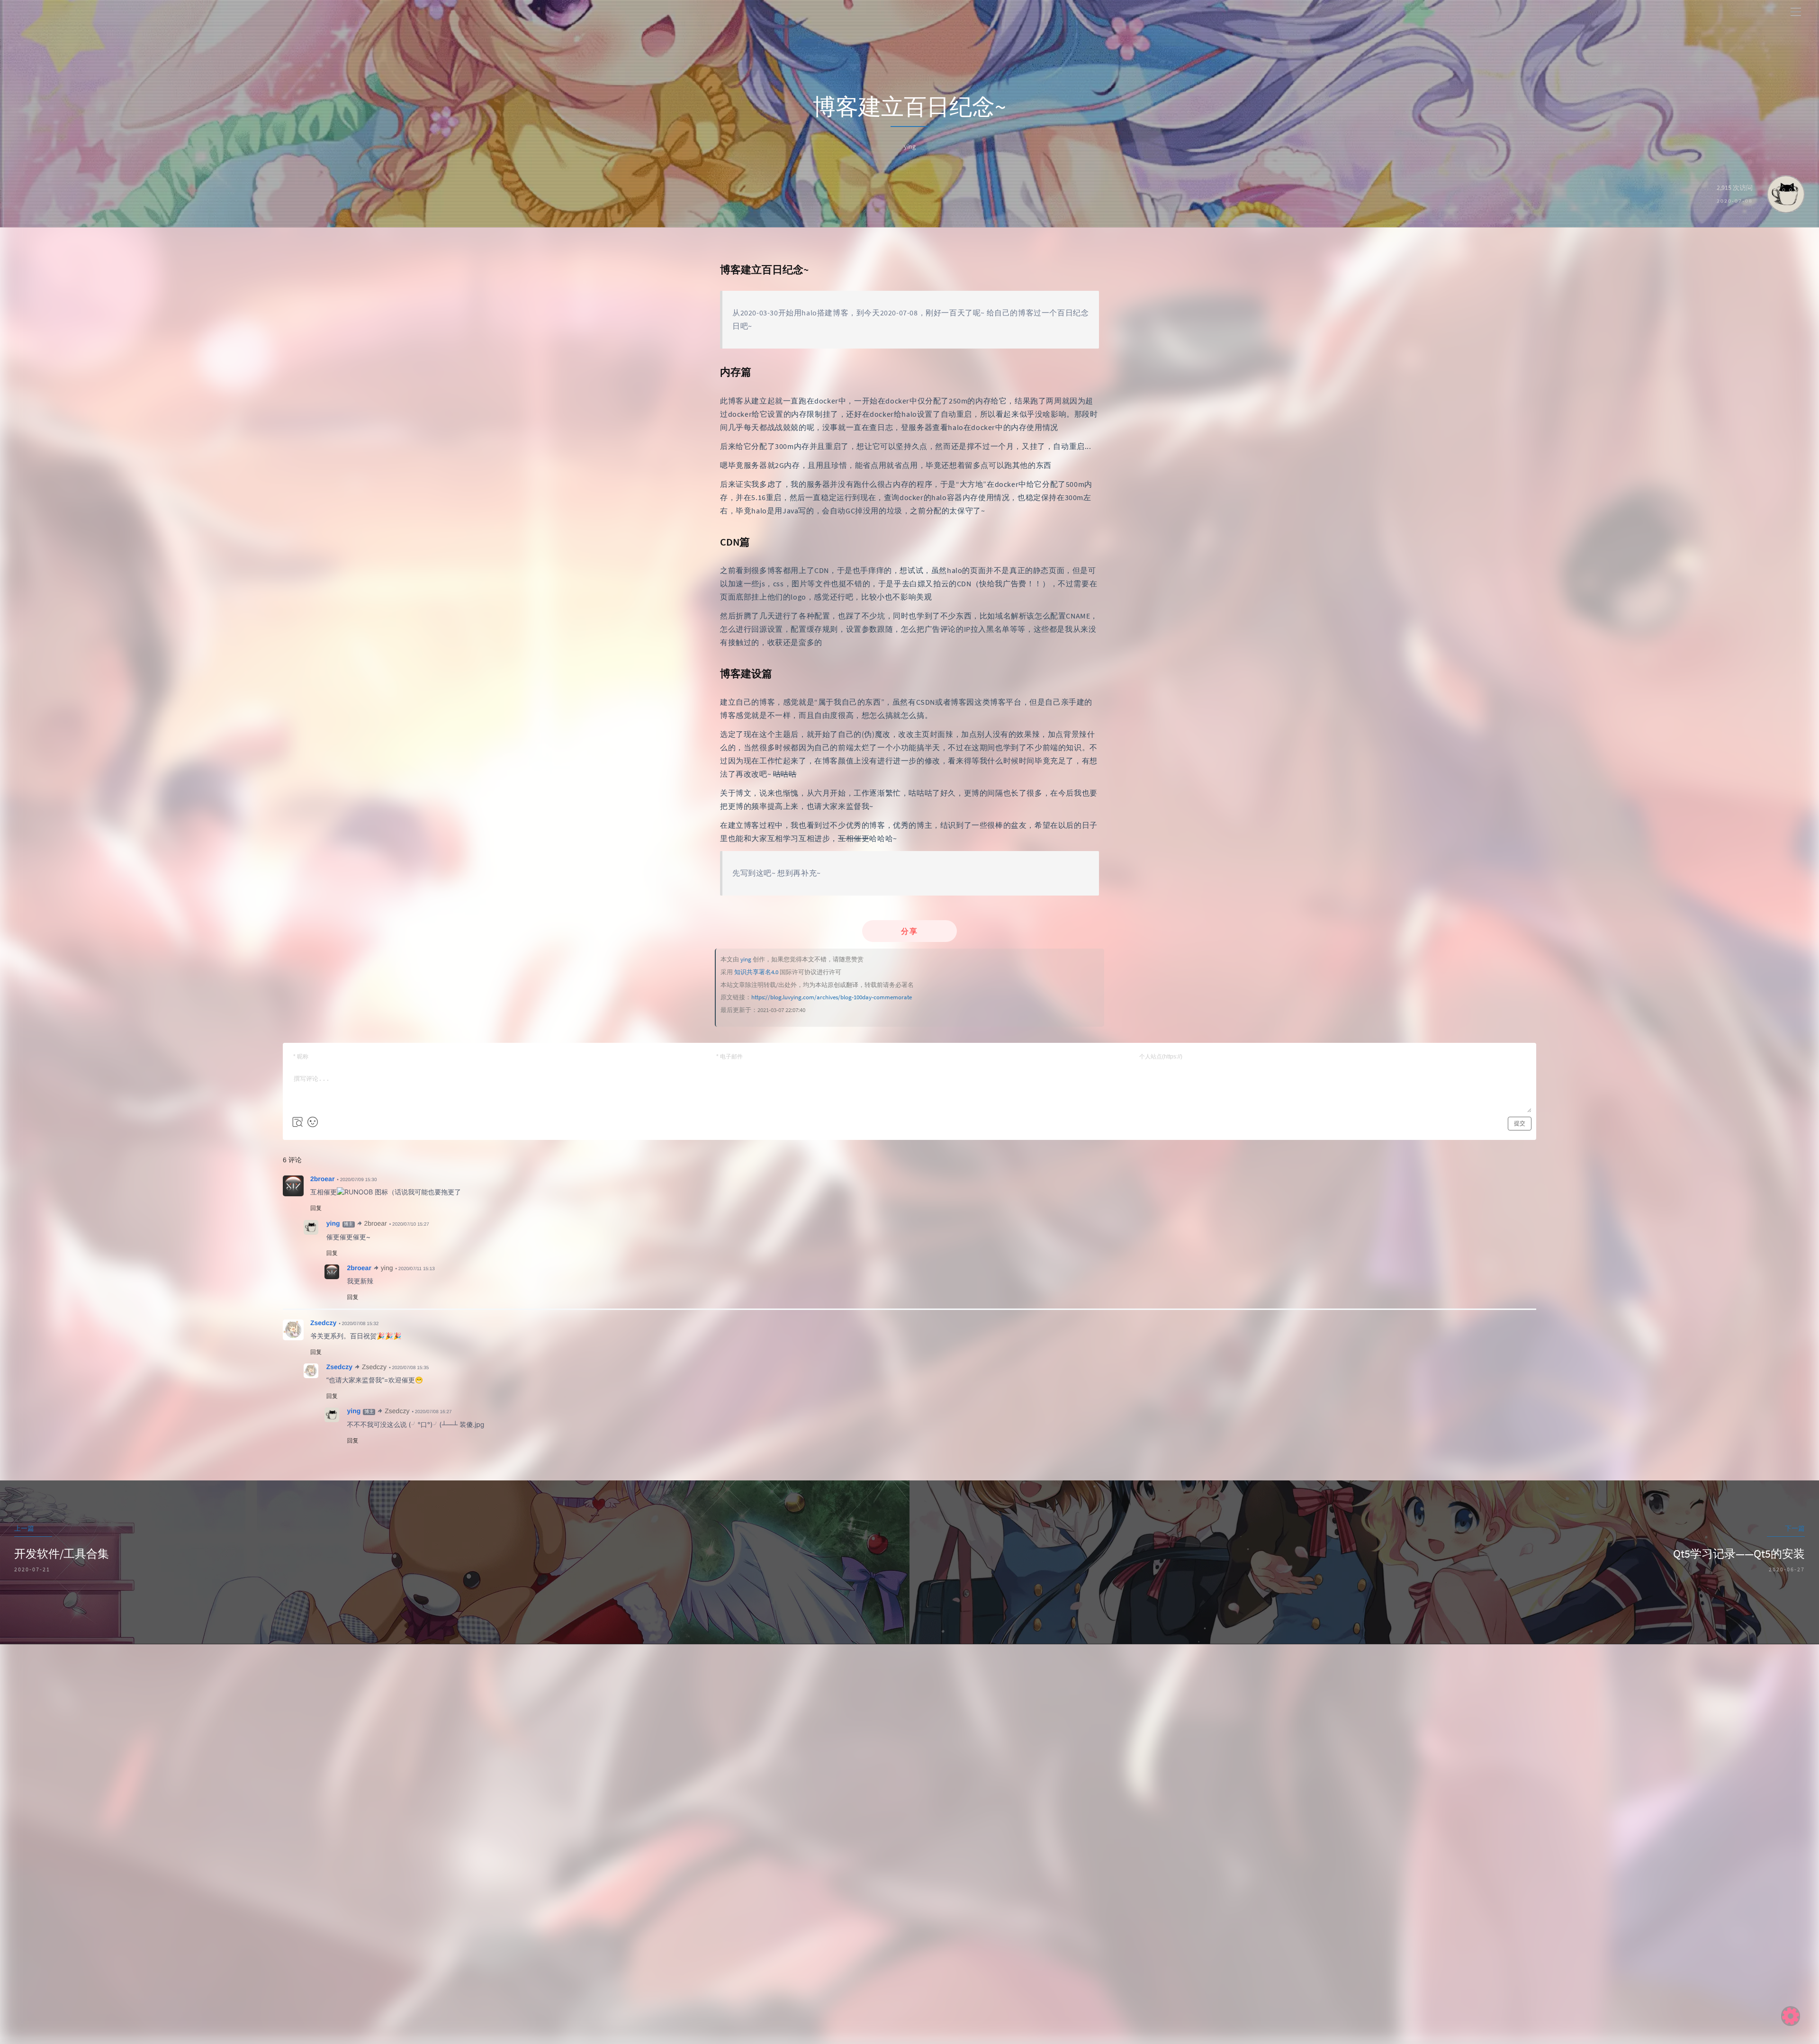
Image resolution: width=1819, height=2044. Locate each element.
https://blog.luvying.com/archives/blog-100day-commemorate (832, 997)
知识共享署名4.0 (756, 972)
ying (746, 959)
